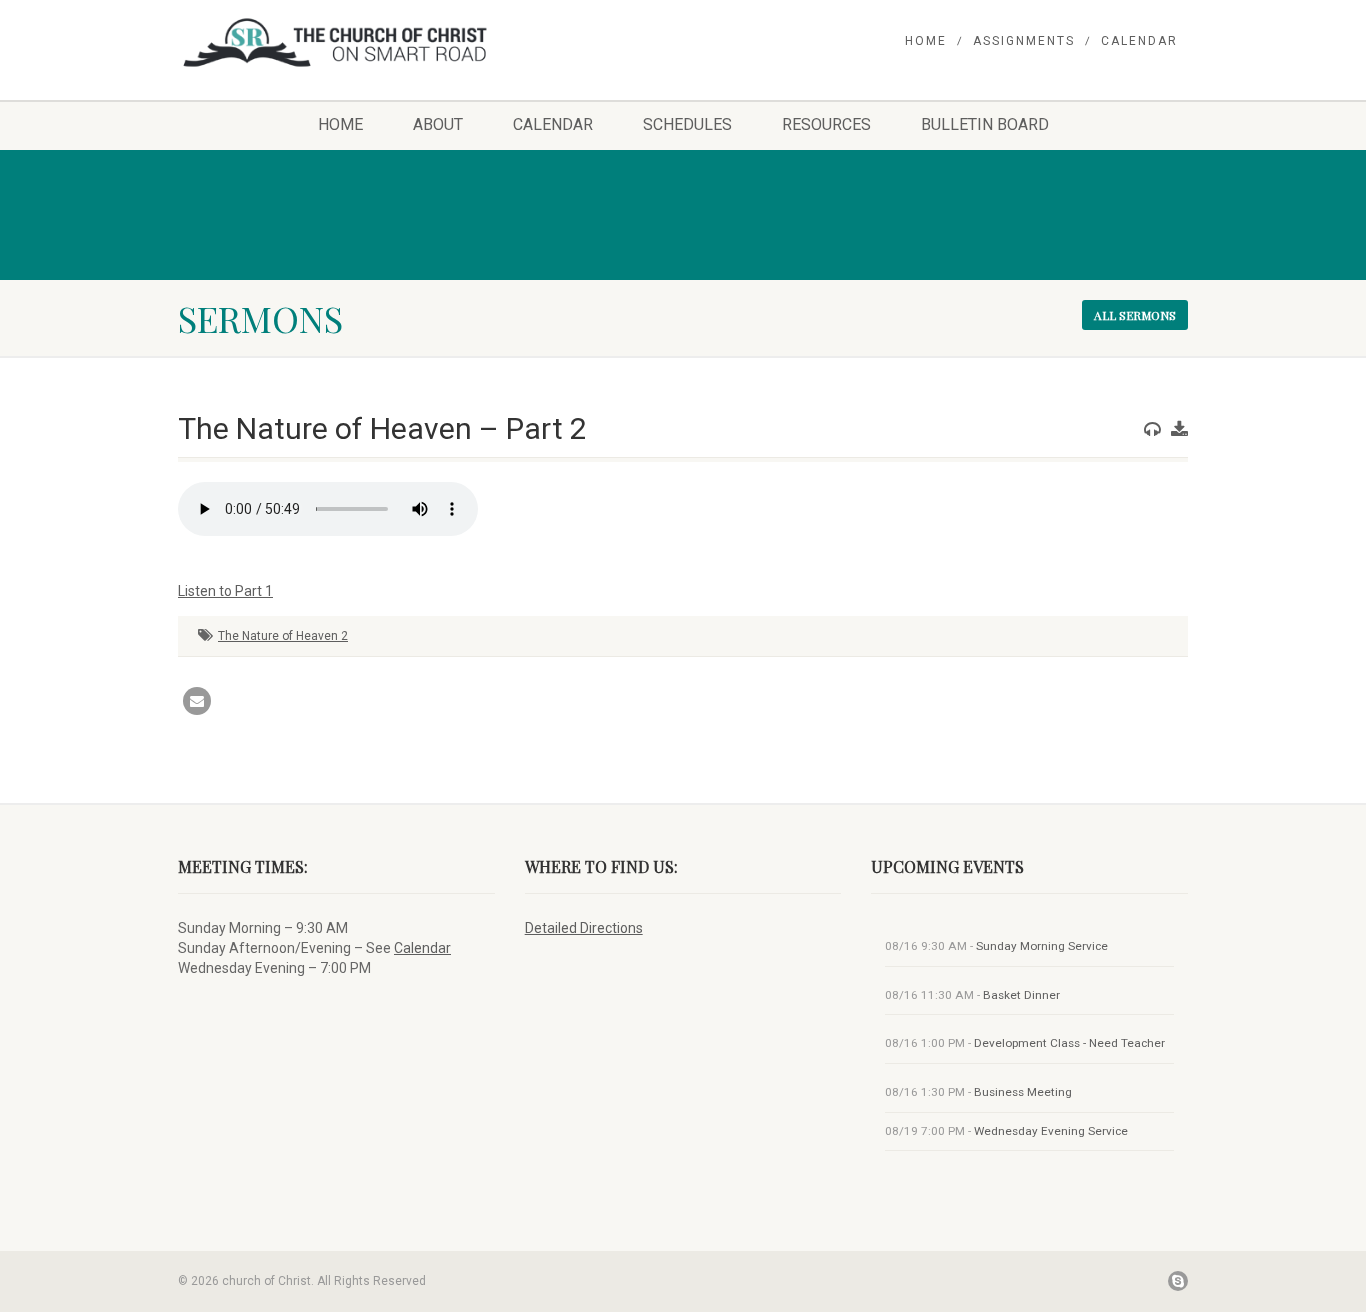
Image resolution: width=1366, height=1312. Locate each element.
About (438, 124)
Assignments (1024, 41)
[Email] (197, 701)
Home (926, 41)
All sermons (1135, 315)
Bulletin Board (985, 124)
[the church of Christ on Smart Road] (336, 42)
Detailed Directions (584, 928)
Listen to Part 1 (225, 591)
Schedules (687, 124)
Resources (826, 124)
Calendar (1139, 41)
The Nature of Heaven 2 (283, 636)
